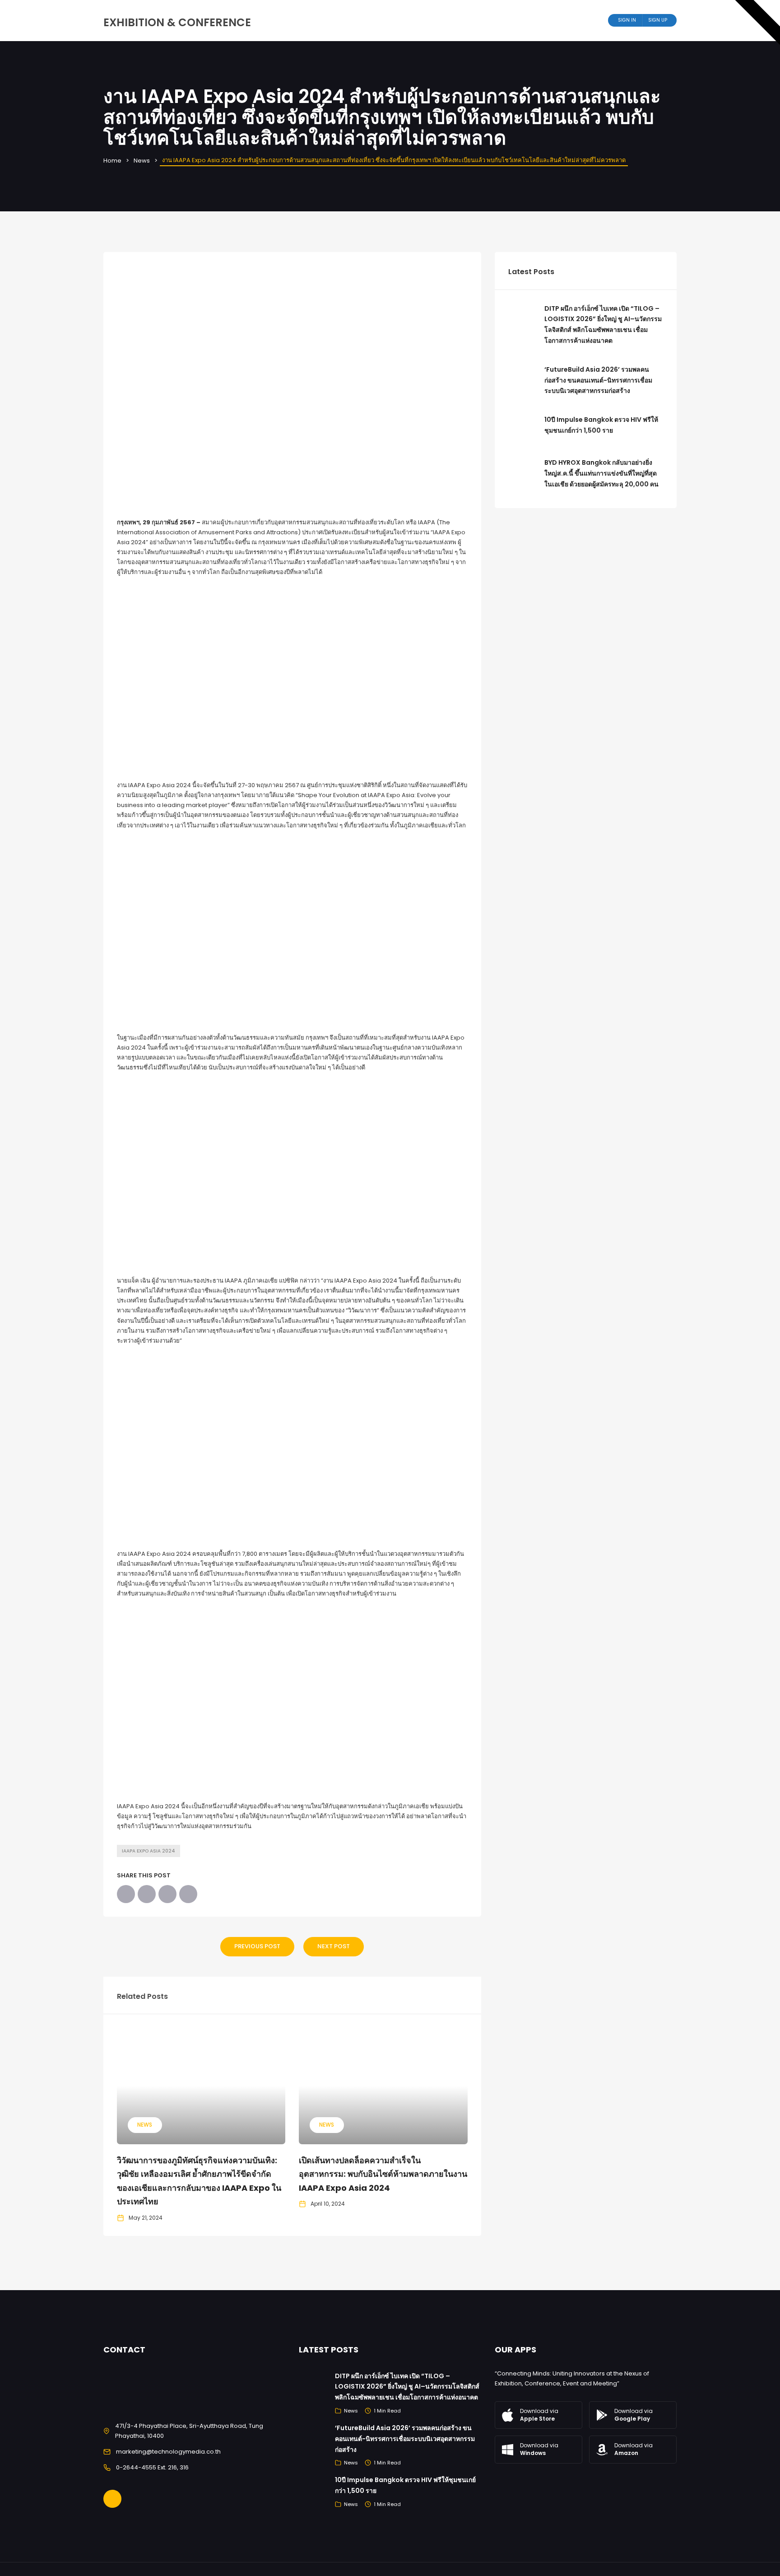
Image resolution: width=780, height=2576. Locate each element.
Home (112, 161)
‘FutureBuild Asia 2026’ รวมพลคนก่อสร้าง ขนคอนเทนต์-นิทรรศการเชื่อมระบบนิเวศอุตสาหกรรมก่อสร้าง (598, 380)
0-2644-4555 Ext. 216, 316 (152, 2467)
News (142, 161)
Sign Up (658, 20)
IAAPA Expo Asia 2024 (149, 1851)
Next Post (334, 1946)
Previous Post (257, 1946)
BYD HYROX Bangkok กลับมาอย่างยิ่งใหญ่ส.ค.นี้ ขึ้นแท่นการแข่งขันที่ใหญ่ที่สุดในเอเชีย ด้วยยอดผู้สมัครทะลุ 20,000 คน (601, 473)
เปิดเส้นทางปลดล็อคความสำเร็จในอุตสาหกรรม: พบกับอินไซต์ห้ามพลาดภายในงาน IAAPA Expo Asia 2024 (383, 2174)
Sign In (627, 20)
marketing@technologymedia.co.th (168, 2452)
